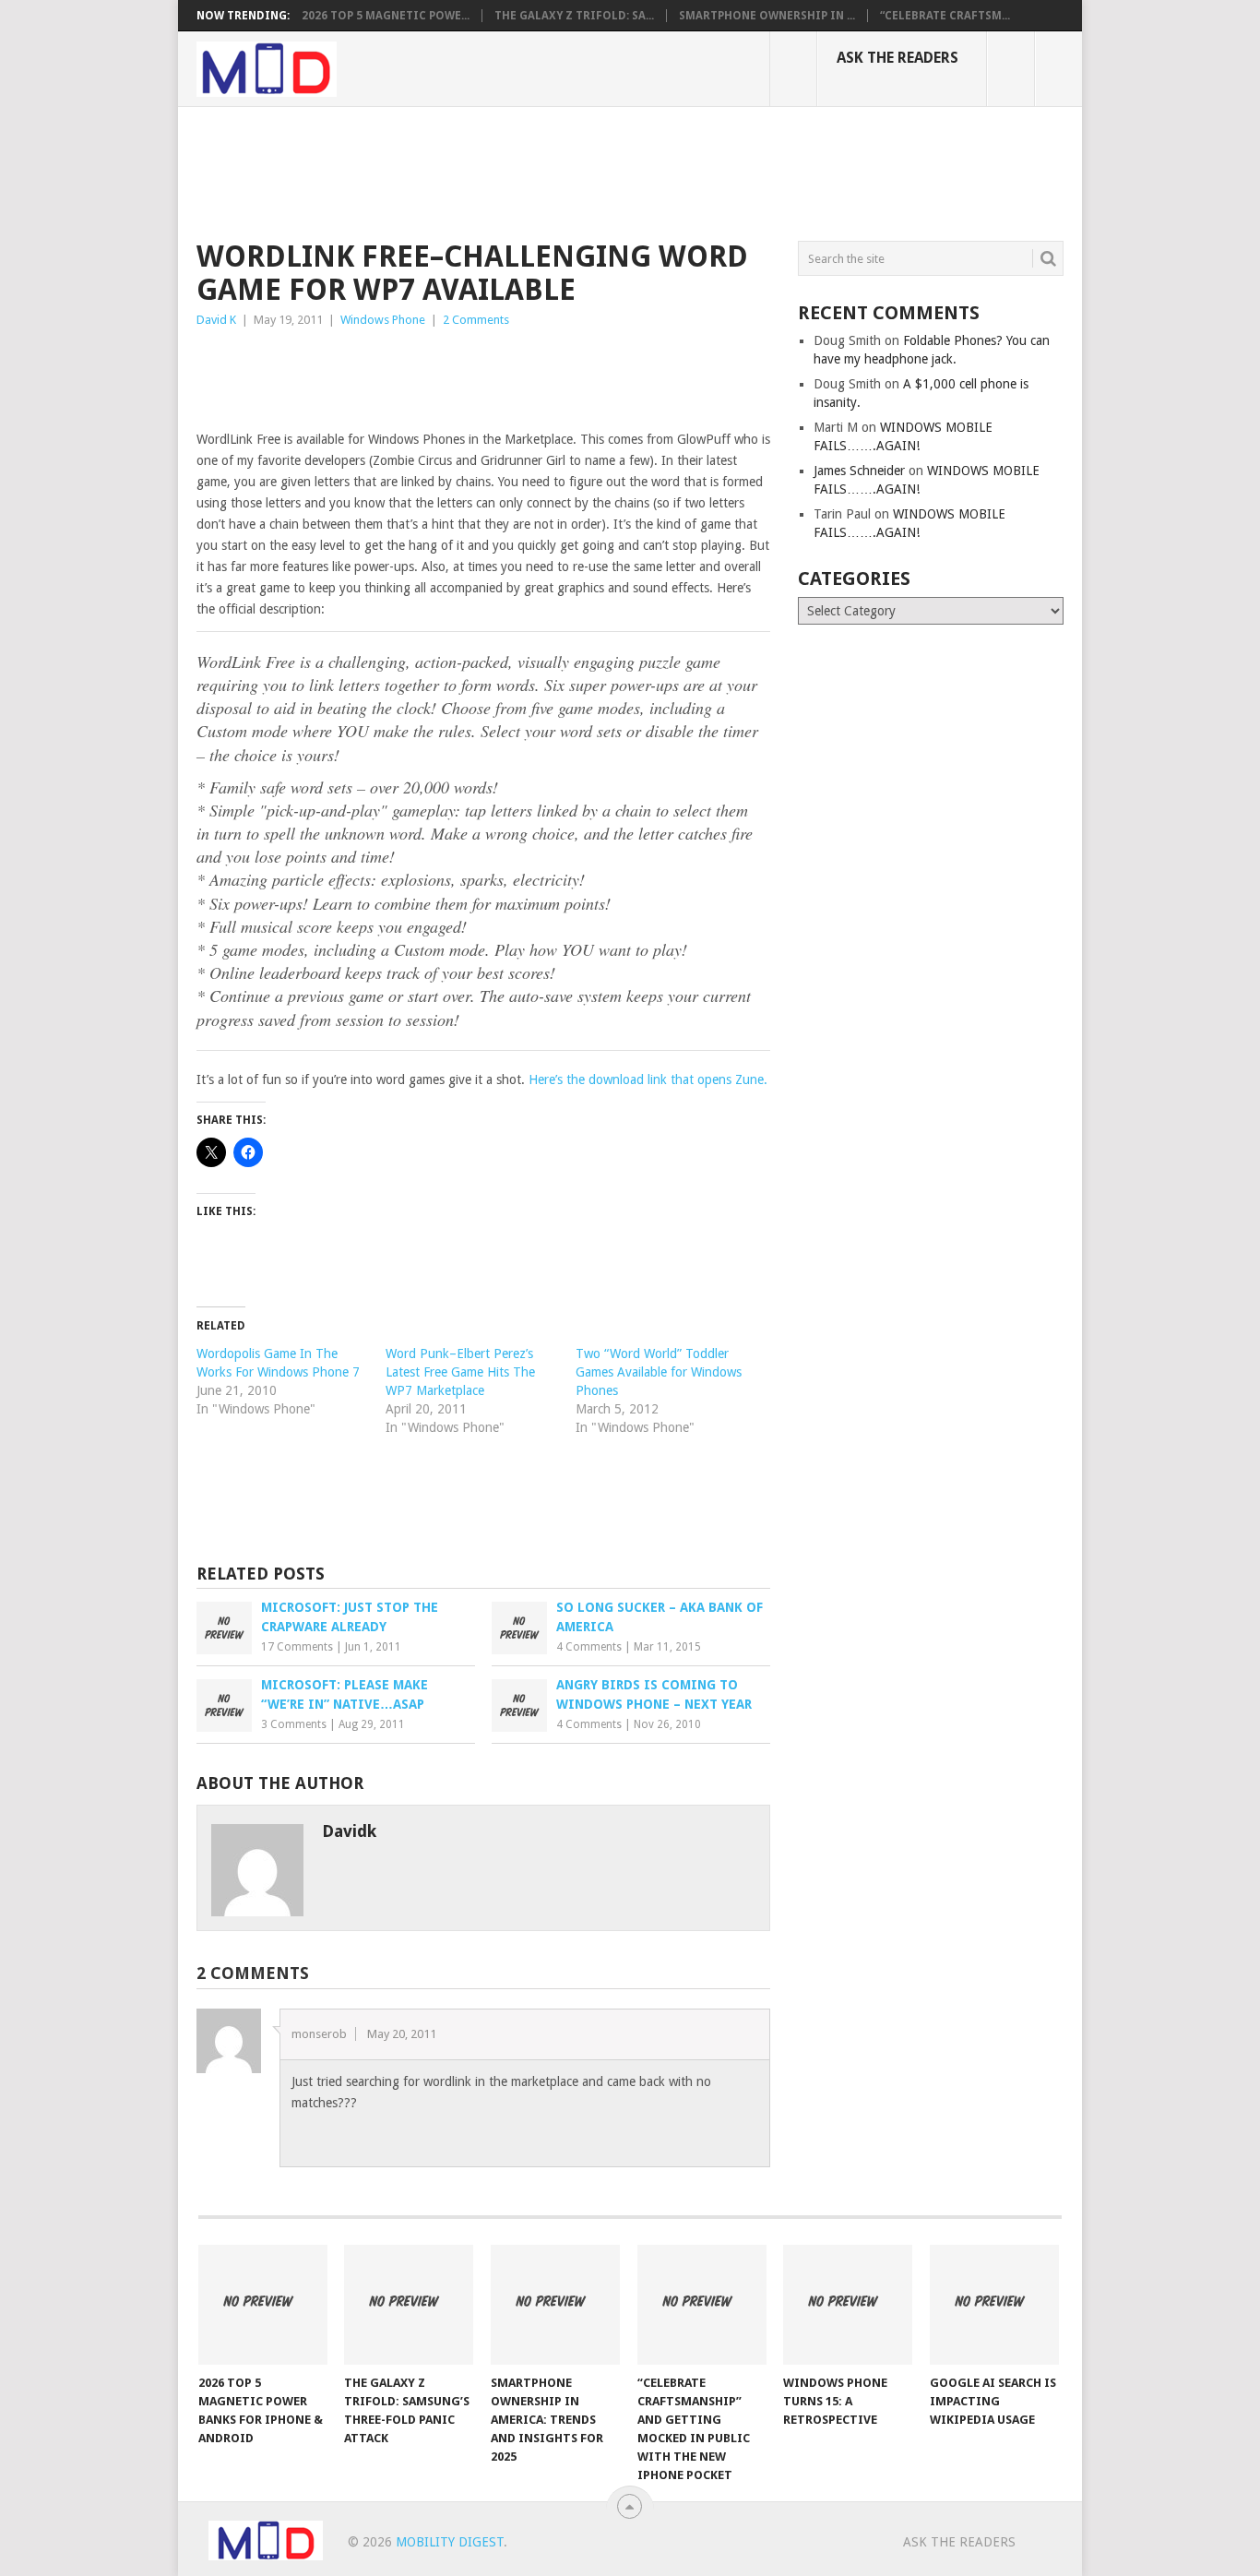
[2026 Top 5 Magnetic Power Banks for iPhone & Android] (263, 2305)
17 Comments (297, 1647)
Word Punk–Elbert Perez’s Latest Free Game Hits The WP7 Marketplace (460, 1372)
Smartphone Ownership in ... (767, 16)
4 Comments (589, 1647)
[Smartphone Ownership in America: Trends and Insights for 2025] (555, 2305)
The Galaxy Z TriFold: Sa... (574, 16)
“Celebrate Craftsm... (945, 16)
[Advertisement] (532, 171)
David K (216, 320)
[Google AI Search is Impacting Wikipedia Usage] (994, 2305)
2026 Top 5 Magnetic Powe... (386, 16)
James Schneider (859, 471)
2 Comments (476, 320)
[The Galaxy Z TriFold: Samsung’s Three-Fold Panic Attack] (409, 2305)
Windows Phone (383, 320)
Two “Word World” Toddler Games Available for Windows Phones (659, 1372)
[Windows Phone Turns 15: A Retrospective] (848, 2305)
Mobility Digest (450, 2542)
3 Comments (294, 1724)
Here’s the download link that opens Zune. (648, 1079)
